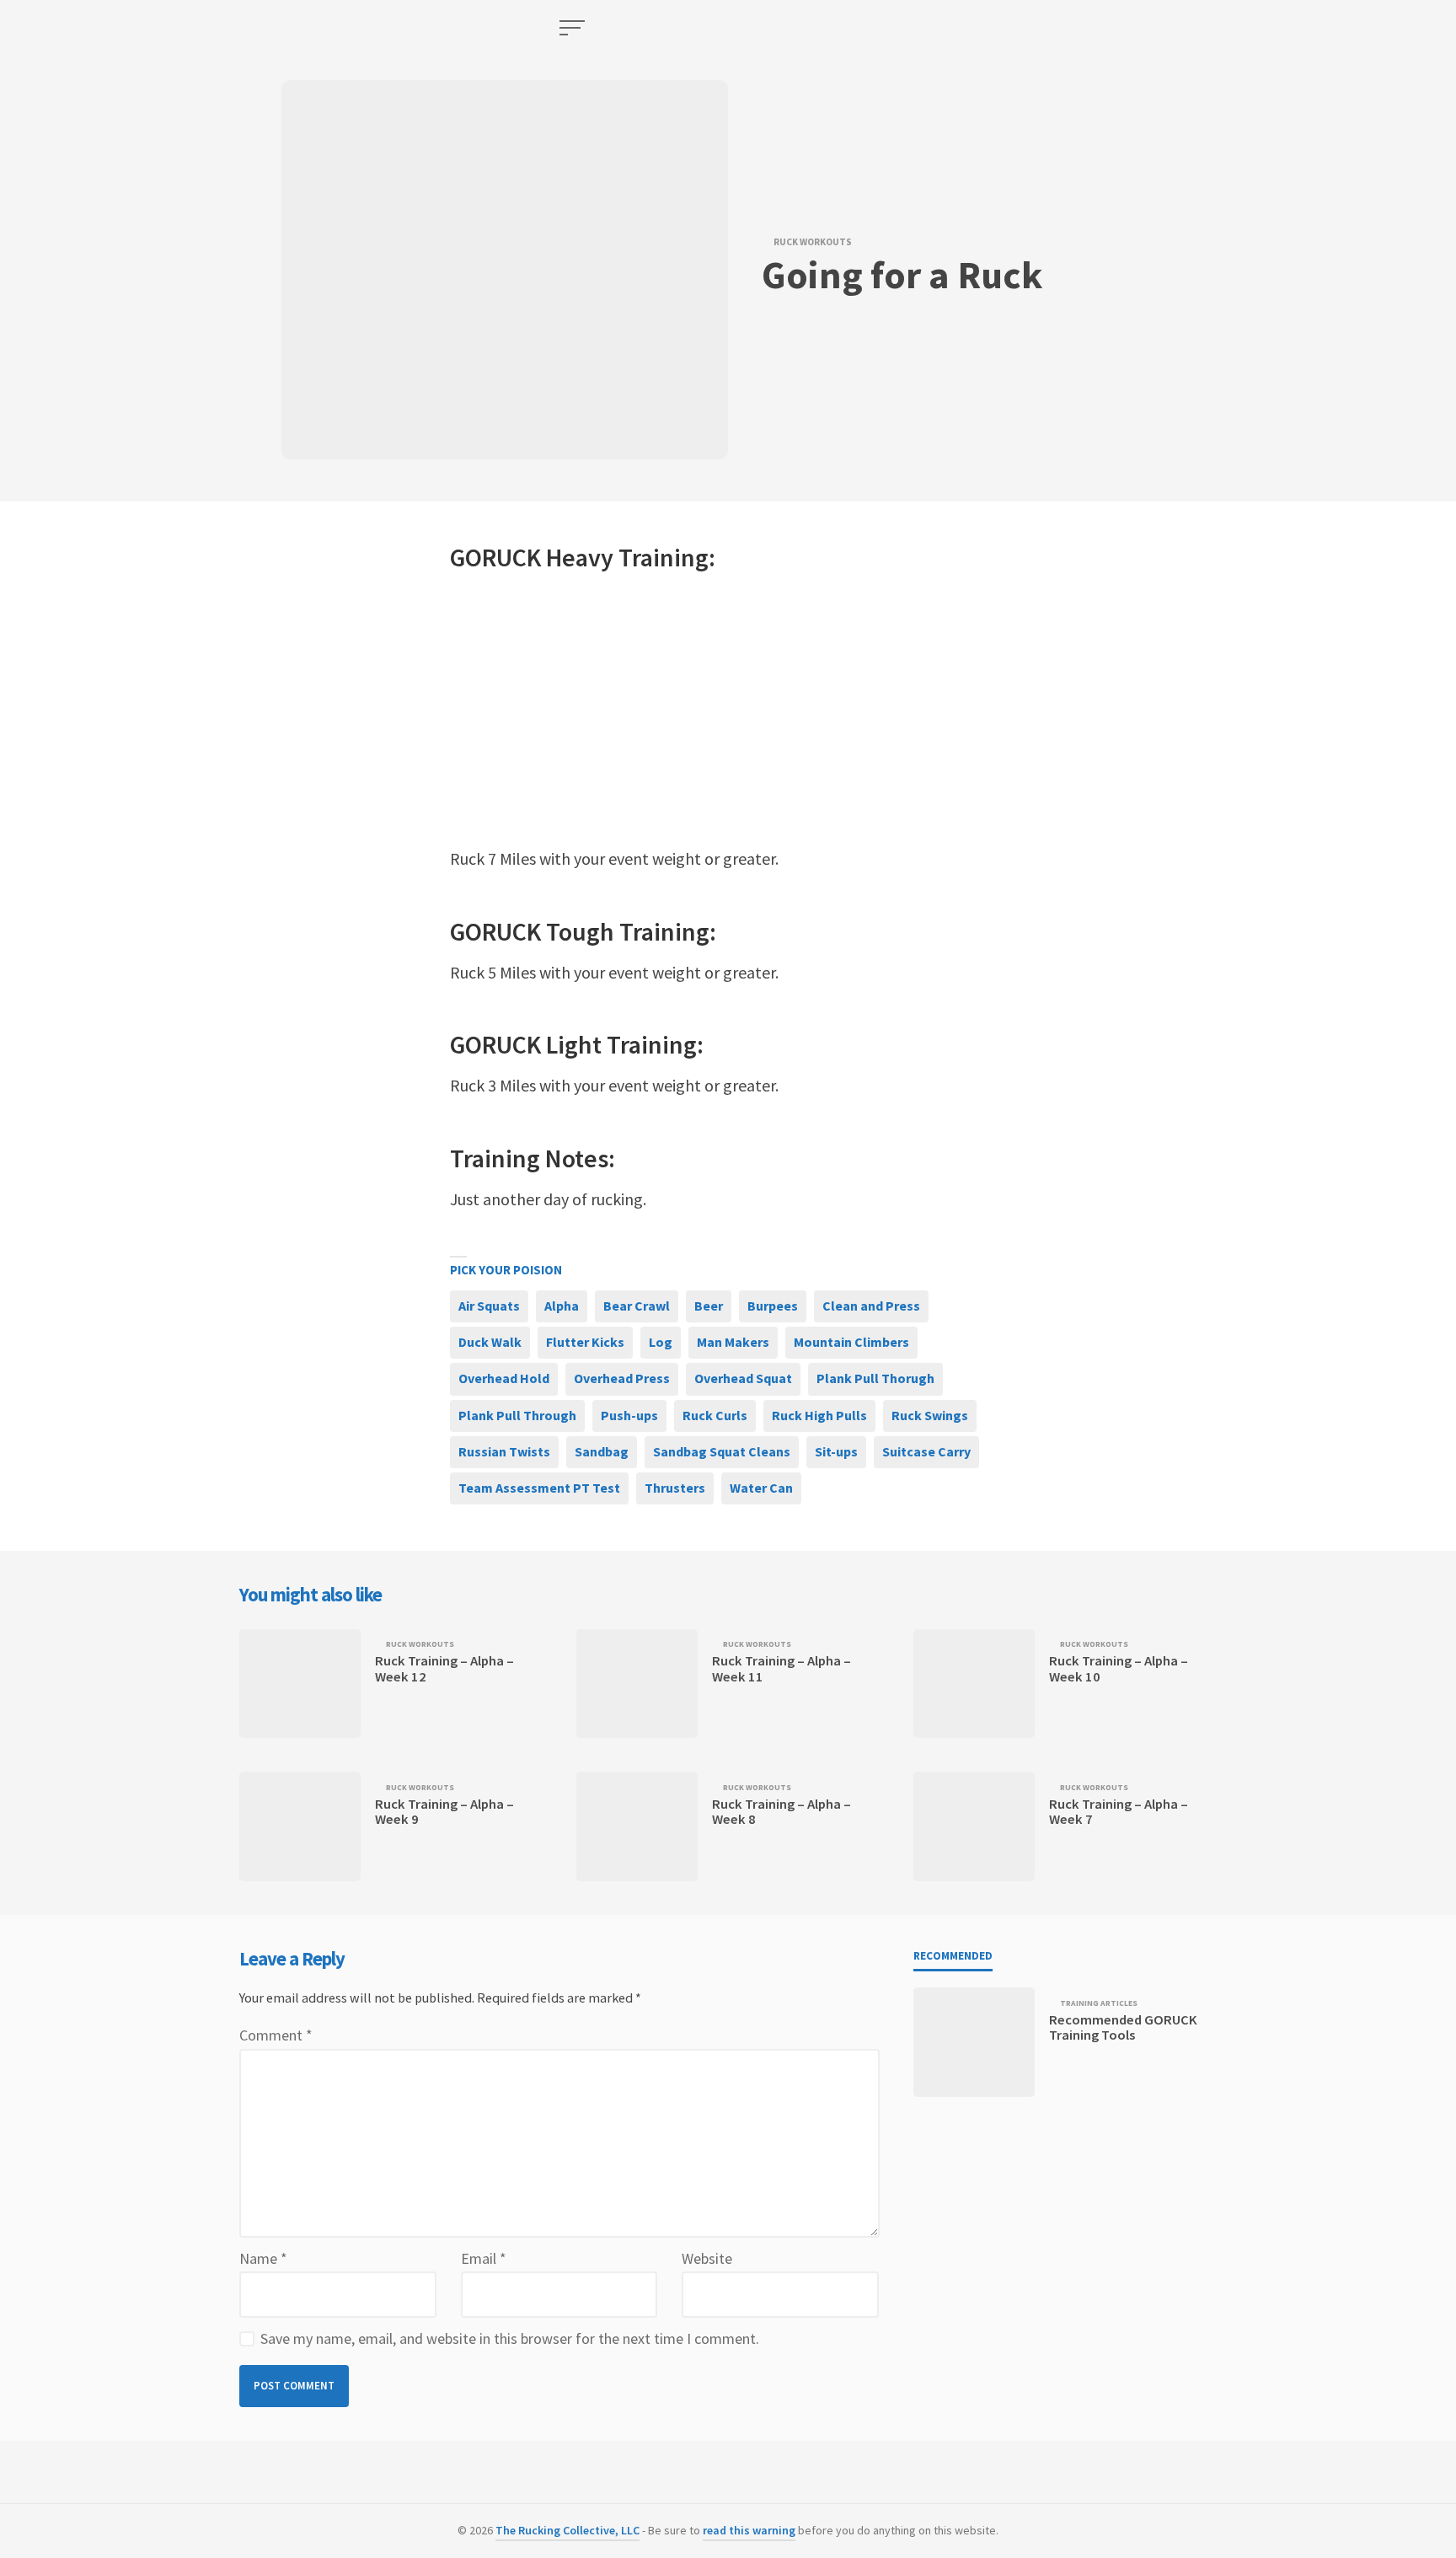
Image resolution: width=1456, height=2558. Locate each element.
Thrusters (675, 1488)
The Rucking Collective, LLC (567, 2530)
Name (263, 2258)
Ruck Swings (930, 1415)
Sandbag (602, 1451)
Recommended (953, 1956)
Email (484, 2258)
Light (574, 1044)
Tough (580, 931)
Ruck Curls (715, 1415)
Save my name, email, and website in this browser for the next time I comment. (510, 2338)
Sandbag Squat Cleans (722, 1451)
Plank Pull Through (517, 1415)
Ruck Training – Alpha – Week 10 (1119, 1668)
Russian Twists (504, 1451)
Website (707, 2258)
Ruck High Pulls (819, 1415)
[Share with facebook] (336, 565)
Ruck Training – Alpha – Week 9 (444, 1812)
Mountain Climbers (851, 1342)
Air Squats (489, 1306)
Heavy (580, 557)
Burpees (773, 1306)
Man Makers (733, 1342)
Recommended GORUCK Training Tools (1123, 2027)
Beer (709, 1306)
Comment (276, 2035)
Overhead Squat (743, 1378)
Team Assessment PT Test (539, 1488)
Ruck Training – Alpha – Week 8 (782, 1812)
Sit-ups (836, 1451)
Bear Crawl (637, 1306)
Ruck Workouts (813, 242)
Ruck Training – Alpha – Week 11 (782, 1668)
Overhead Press (622, 1378)
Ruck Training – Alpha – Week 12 (444, 1668)
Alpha (562, 1306)
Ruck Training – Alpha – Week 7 (1119, 1812)
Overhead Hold (504, 1378)
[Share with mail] (336, 649)
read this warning (749, 2530)
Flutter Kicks (585, 1342)
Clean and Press (871, 1306)
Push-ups (629, 1415)
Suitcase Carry (926, 1451)
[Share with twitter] (336, 607)
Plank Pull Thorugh (875, 1378)
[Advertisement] (728, 710)
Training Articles (1099, 2003)
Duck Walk (490, 1342)
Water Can (761, 1488)
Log (661, 1342)
